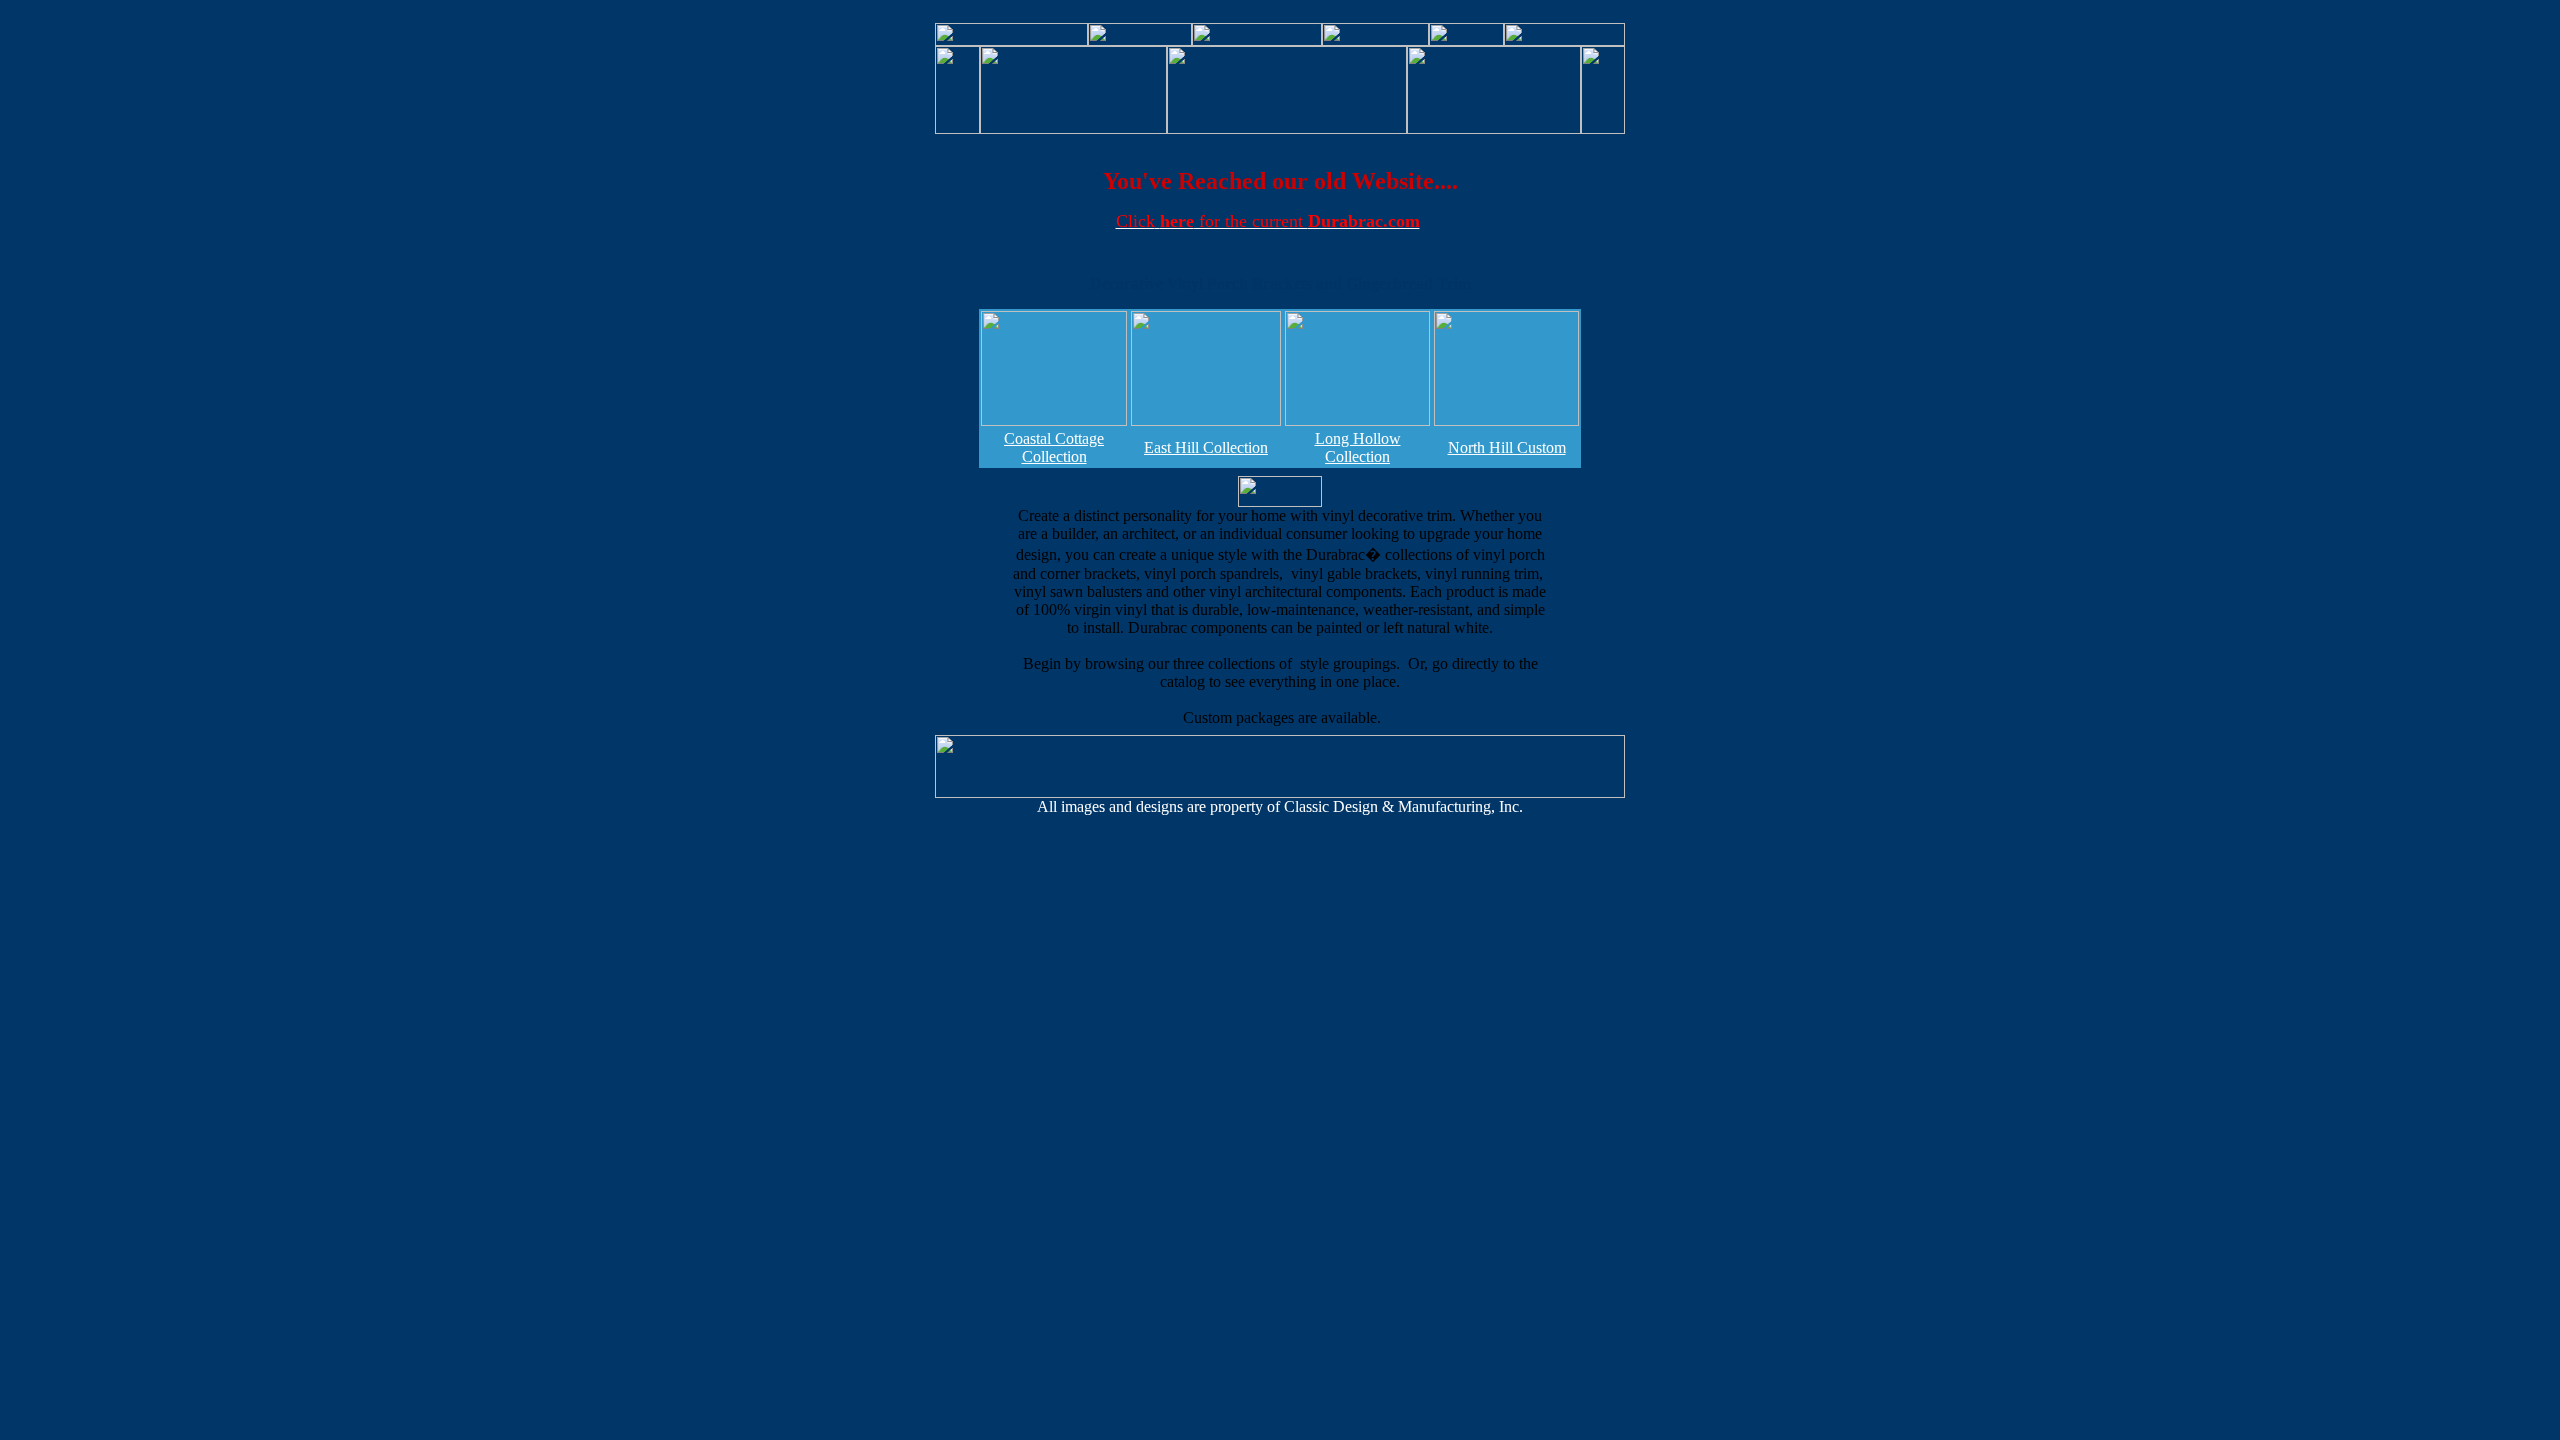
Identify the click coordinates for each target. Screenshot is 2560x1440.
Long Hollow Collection (1358, 447)
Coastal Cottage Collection (1054, 447)
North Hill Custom (1507, 447)
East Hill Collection (1206, 447)
